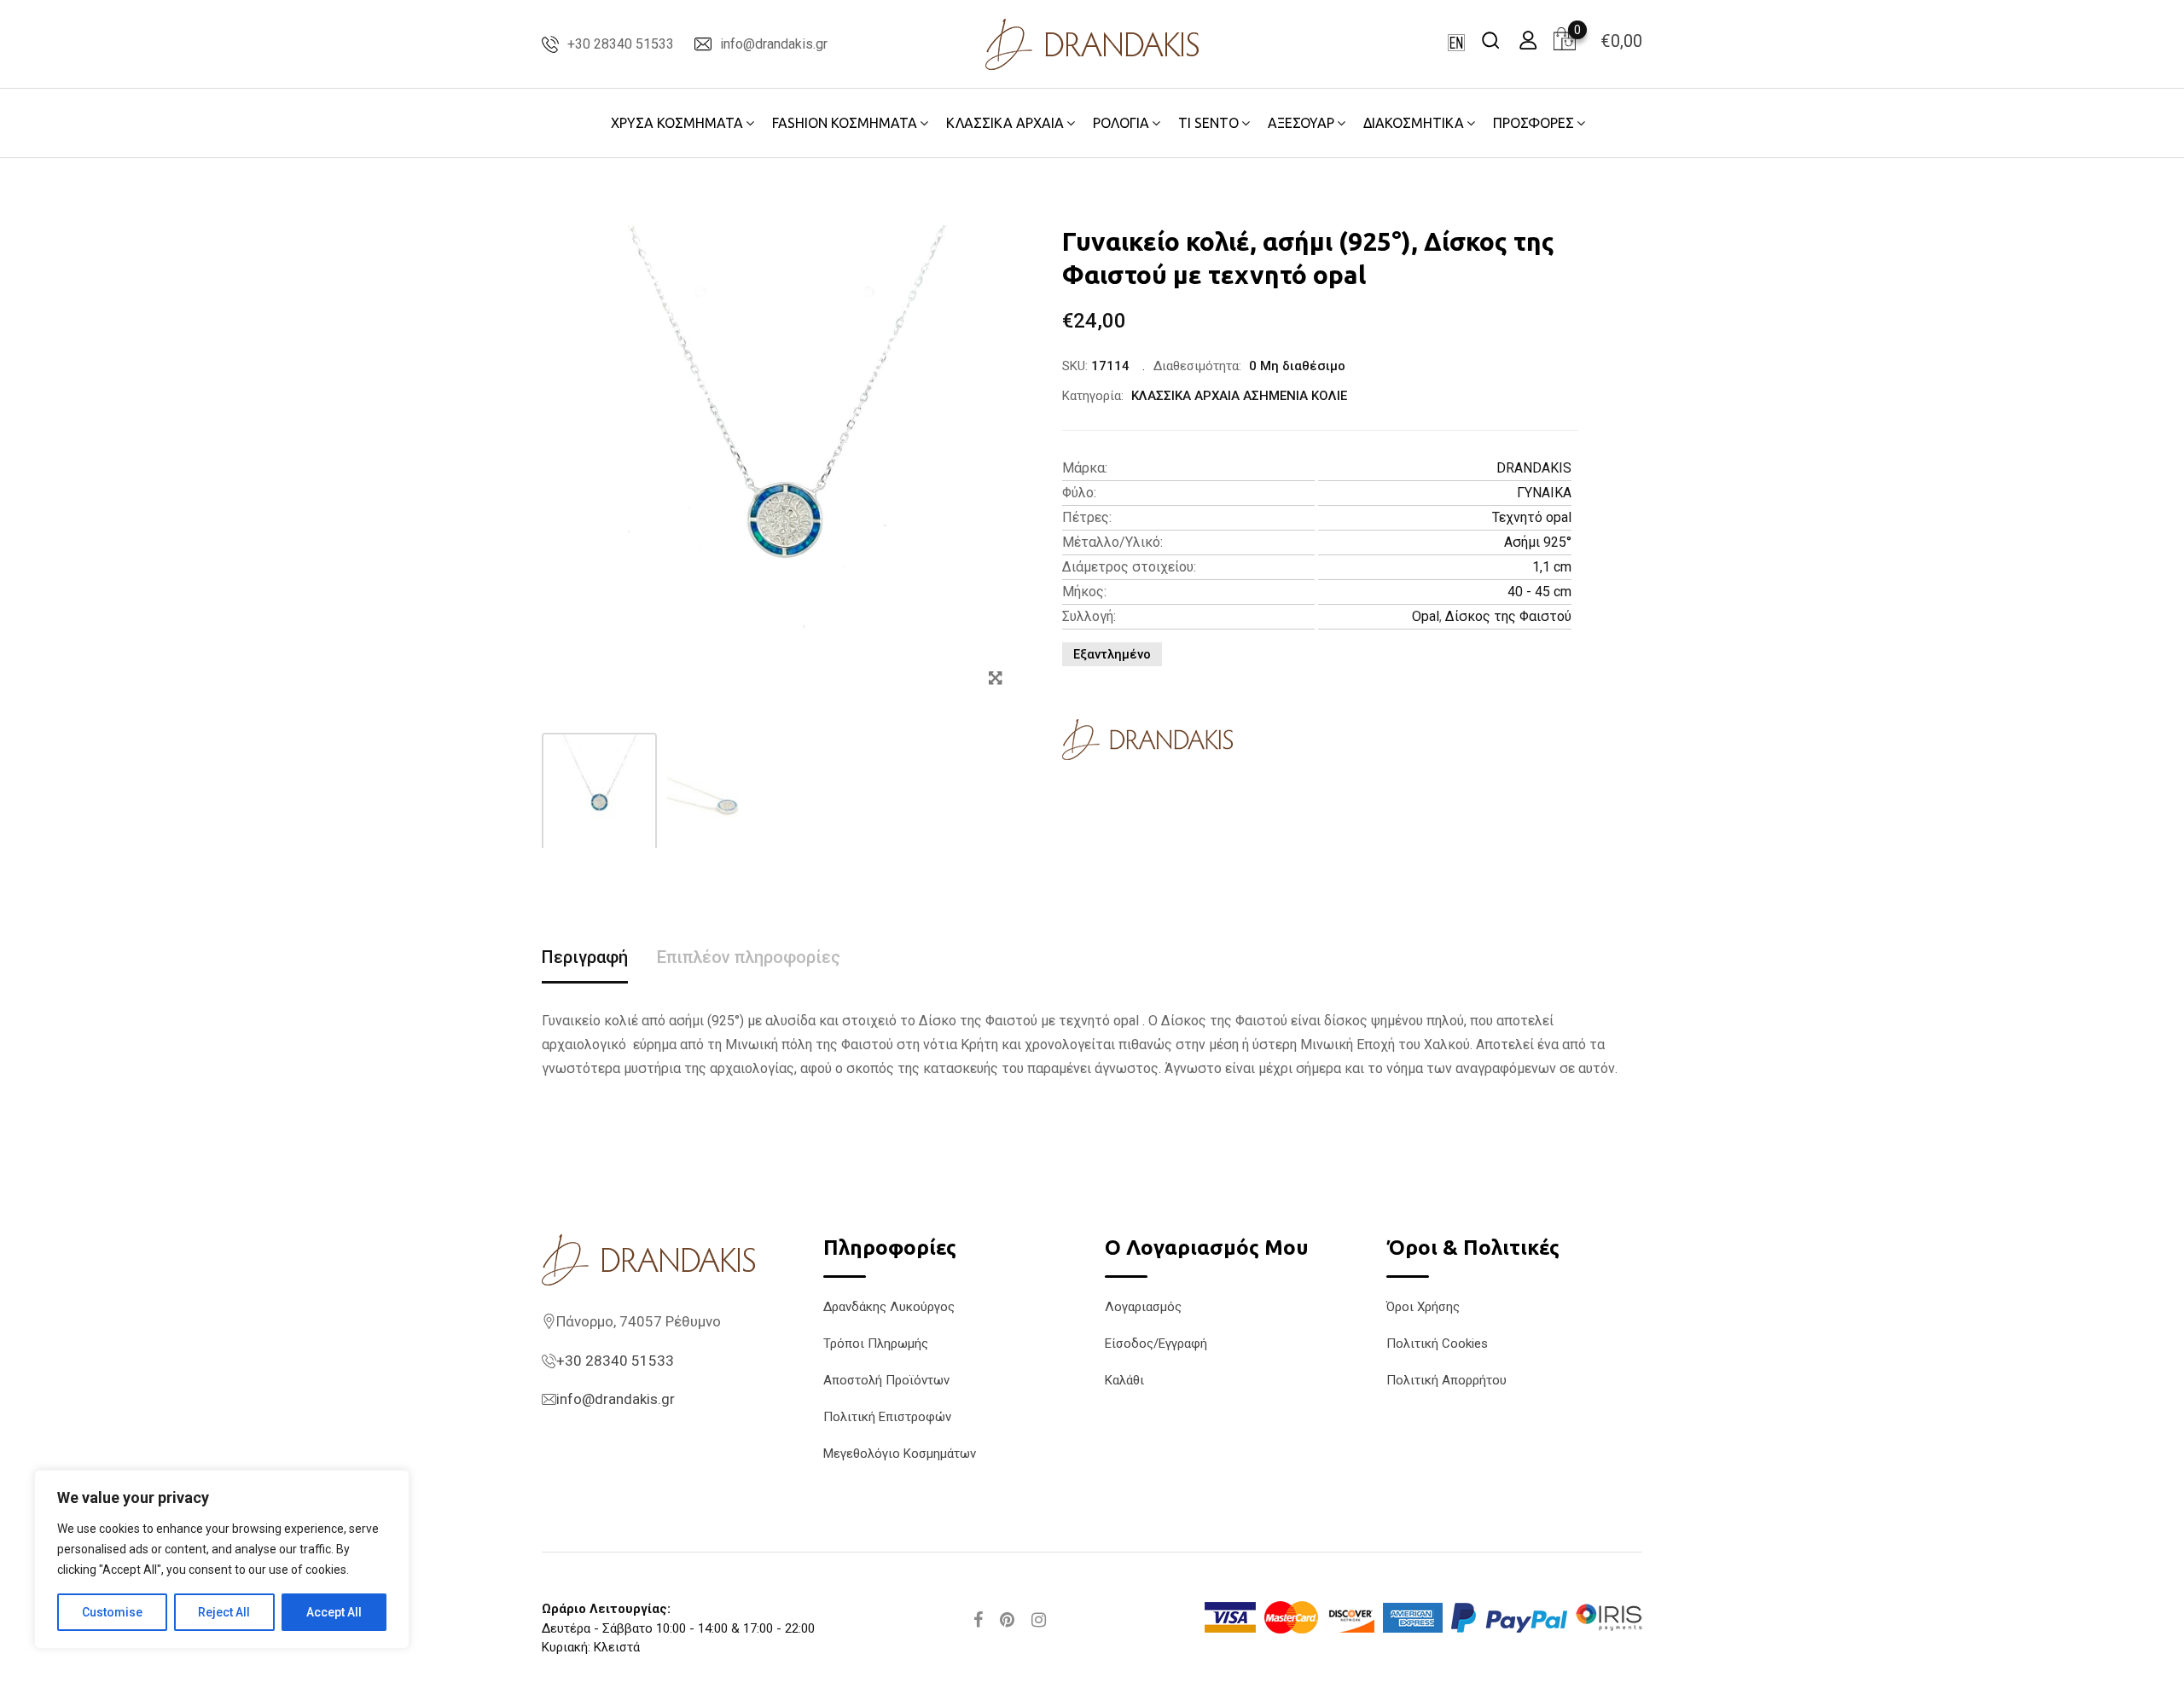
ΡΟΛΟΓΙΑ (1121, 123)
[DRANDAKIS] (1147, 740)
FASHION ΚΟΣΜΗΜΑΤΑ (845, 123)
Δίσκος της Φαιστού (1508, 616)
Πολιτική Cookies (1437, 1343)
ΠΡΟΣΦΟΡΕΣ (1533, 123)
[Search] (1490, 40)
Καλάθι (1124, 1380)
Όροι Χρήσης (1423, 1307)
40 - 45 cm (1539, 592)
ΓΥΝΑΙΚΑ (1544, 493)
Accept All (334, 1612)
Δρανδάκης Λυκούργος (889, 1307)
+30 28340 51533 (621, 44)
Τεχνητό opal (1532, 517)
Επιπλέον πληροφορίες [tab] (749, 957)
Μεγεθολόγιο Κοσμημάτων (900, 1454)
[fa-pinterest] (1007, 1620)
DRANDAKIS (1534, 468)
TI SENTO (1208, 123)
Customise (112, 1612)
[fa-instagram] (1039, 1620)
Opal (1426, 616)
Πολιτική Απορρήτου (1446, 1380)
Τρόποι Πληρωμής (876, 1343)
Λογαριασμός (1143, 1307)
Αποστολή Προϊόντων (886, 1380)
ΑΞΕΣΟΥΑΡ (1301, 123)
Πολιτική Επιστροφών (887, 1417)
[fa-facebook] (978, 1620)
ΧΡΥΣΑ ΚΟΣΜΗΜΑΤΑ (677, 123)
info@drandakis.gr (774, 44)
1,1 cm (1552, 567)
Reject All (224, 1612)
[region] (222, 1559)
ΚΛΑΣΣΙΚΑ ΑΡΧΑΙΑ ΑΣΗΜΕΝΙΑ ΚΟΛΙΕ (1239, 396)
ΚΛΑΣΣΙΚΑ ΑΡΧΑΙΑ (1005, 123)
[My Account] (1528, 40)
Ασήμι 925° (1538, 542)
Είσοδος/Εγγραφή (1156, 1343)
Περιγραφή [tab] (585, 957)
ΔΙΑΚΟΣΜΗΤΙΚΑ (1414, 123)
